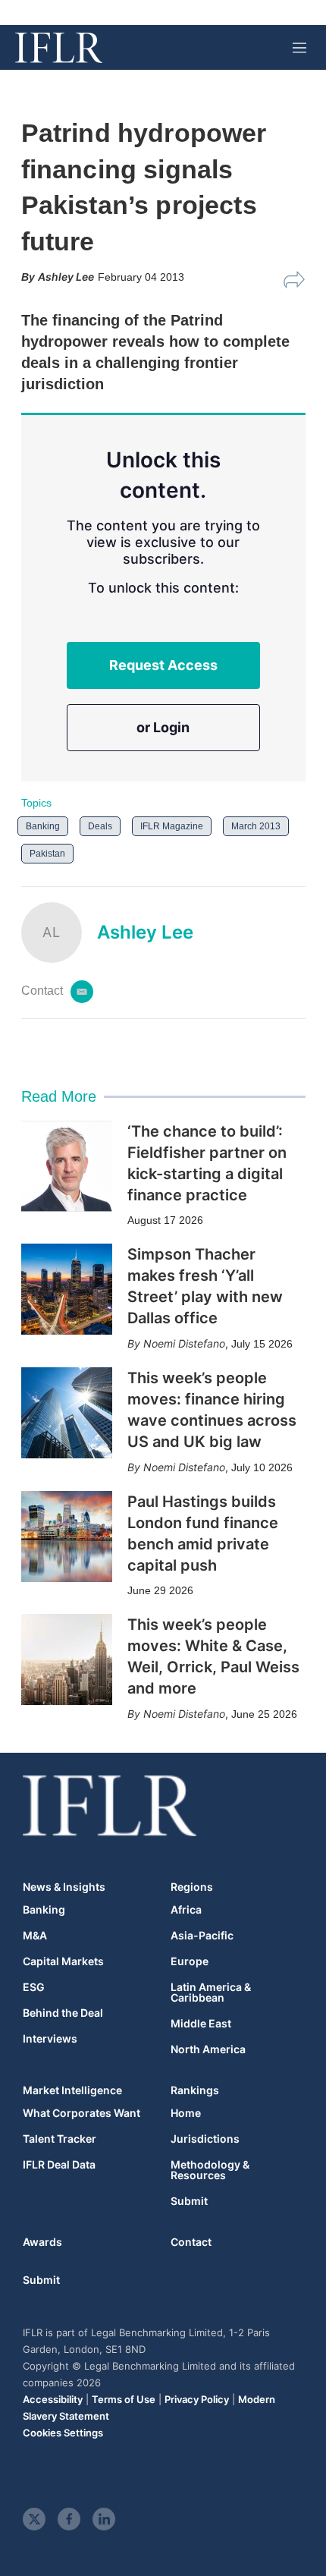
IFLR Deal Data (59, 2165)
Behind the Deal (63, 2013)
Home (186, 2113)
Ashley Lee (145, 932)
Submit (189, 2201)
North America (208, 2049)
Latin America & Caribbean (211, 1993)
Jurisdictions (205, 2139)
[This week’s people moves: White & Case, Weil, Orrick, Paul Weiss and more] (67, 1659)
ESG (34, 1987)
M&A (35, 1936)
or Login (163, 727)
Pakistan (47, 854)
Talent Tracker (60, 2139)
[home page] (59, 48)
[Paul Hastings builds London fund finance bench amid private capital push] (67, 1536)
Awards (42, 2242)
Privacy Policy (197, 2399)
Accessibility (53, 2399)
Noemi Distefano (184, 1343)
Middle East (201, 2024)
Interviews (50, 2039)
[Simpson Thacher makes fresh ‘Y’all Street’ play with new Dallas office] (67, 1289)
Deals (100, 826)
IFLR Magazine (172, 826)
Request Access (163, 665)
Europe (190, 1961)
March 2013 (256, 826)
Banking (43, 826)
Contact (191, 2242)
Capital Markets (63, 1961)
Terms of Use (124, 2399)
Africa (186, 1910)
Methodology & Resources (210, 2170)
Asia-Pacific (202, 1936)
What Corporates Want (81, 2113)
